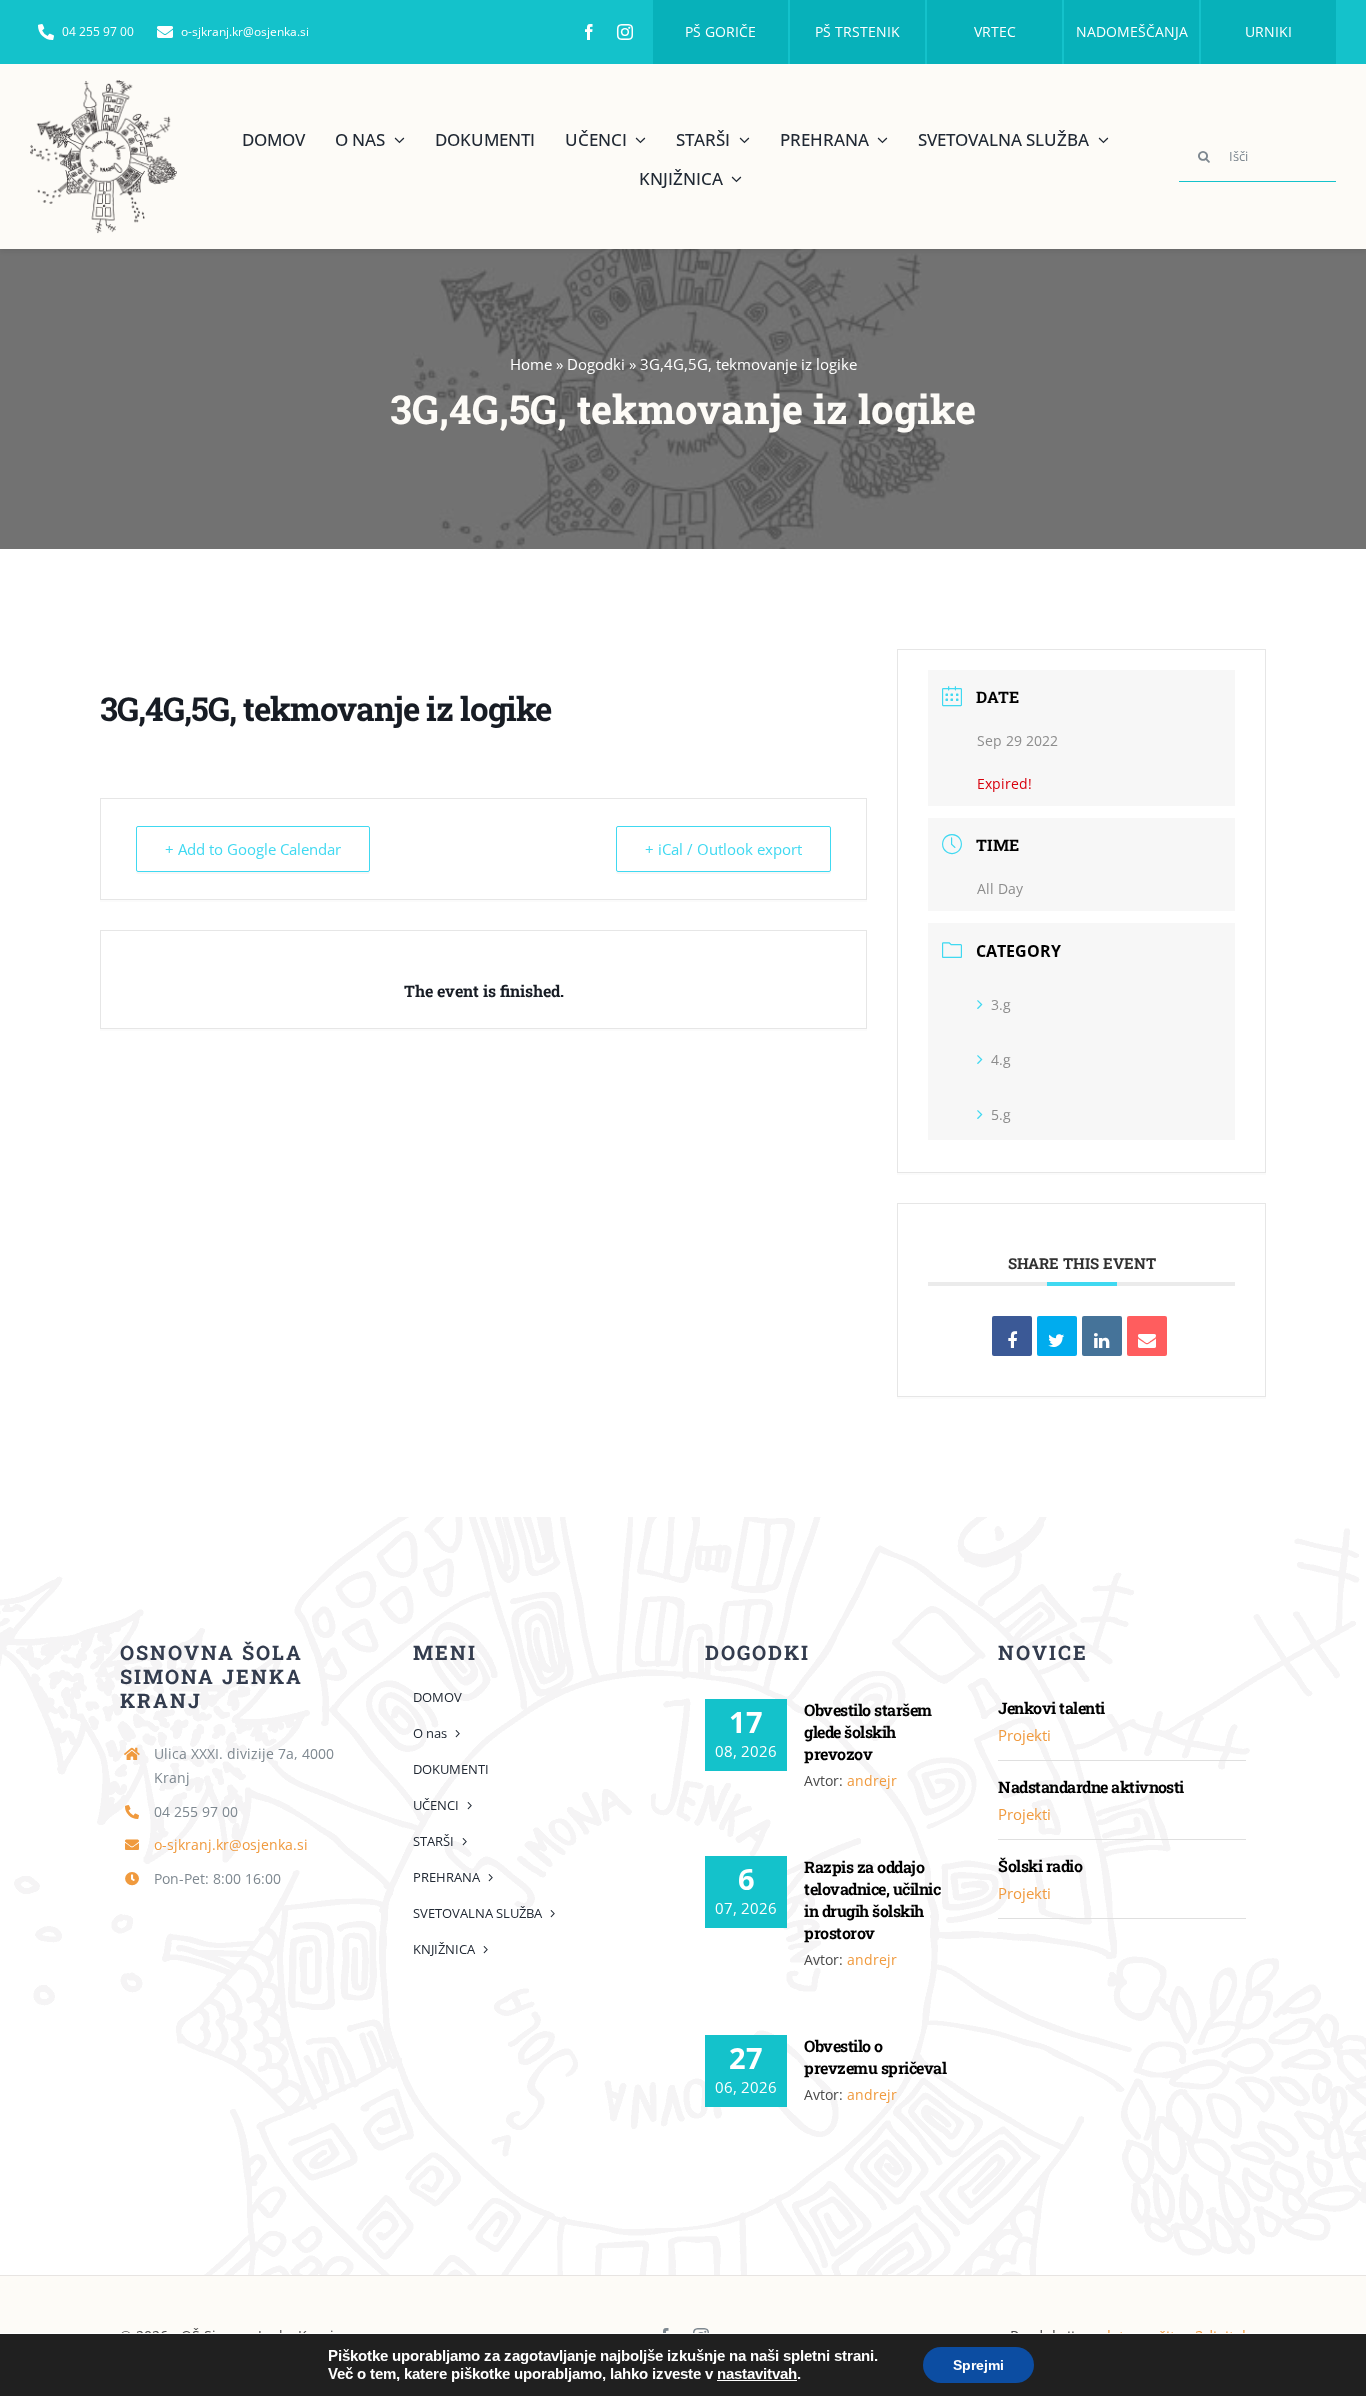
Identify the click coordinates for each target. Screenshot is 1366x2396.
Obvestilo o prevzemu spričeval (875, 2056)
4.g (1001, 1059)
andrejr (872, 1780)
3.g (1001, 1004)
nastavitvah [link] (757, 2374)
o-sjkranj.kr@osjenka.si (231, 1844)
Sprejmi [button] (978, 2365)
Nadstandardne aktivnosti (1091, 1786)
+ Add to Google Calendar (253, 849)
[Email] (1147, 1336)
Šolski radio (1040, 1865)
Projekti (1024, 1735)
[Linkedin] (1102, 1336)
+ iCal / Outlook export (723, 849)
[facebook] (589, 32)
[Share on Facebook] (1012, 1336)
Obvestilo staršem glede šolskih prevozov (867, 1731)
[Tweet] (1057, 1336)
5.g (1001, 1114)
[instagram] (625, 32)
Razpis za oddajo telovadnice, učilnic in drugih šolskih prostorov (872, 1899)
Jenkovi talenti (1051, 1707)
